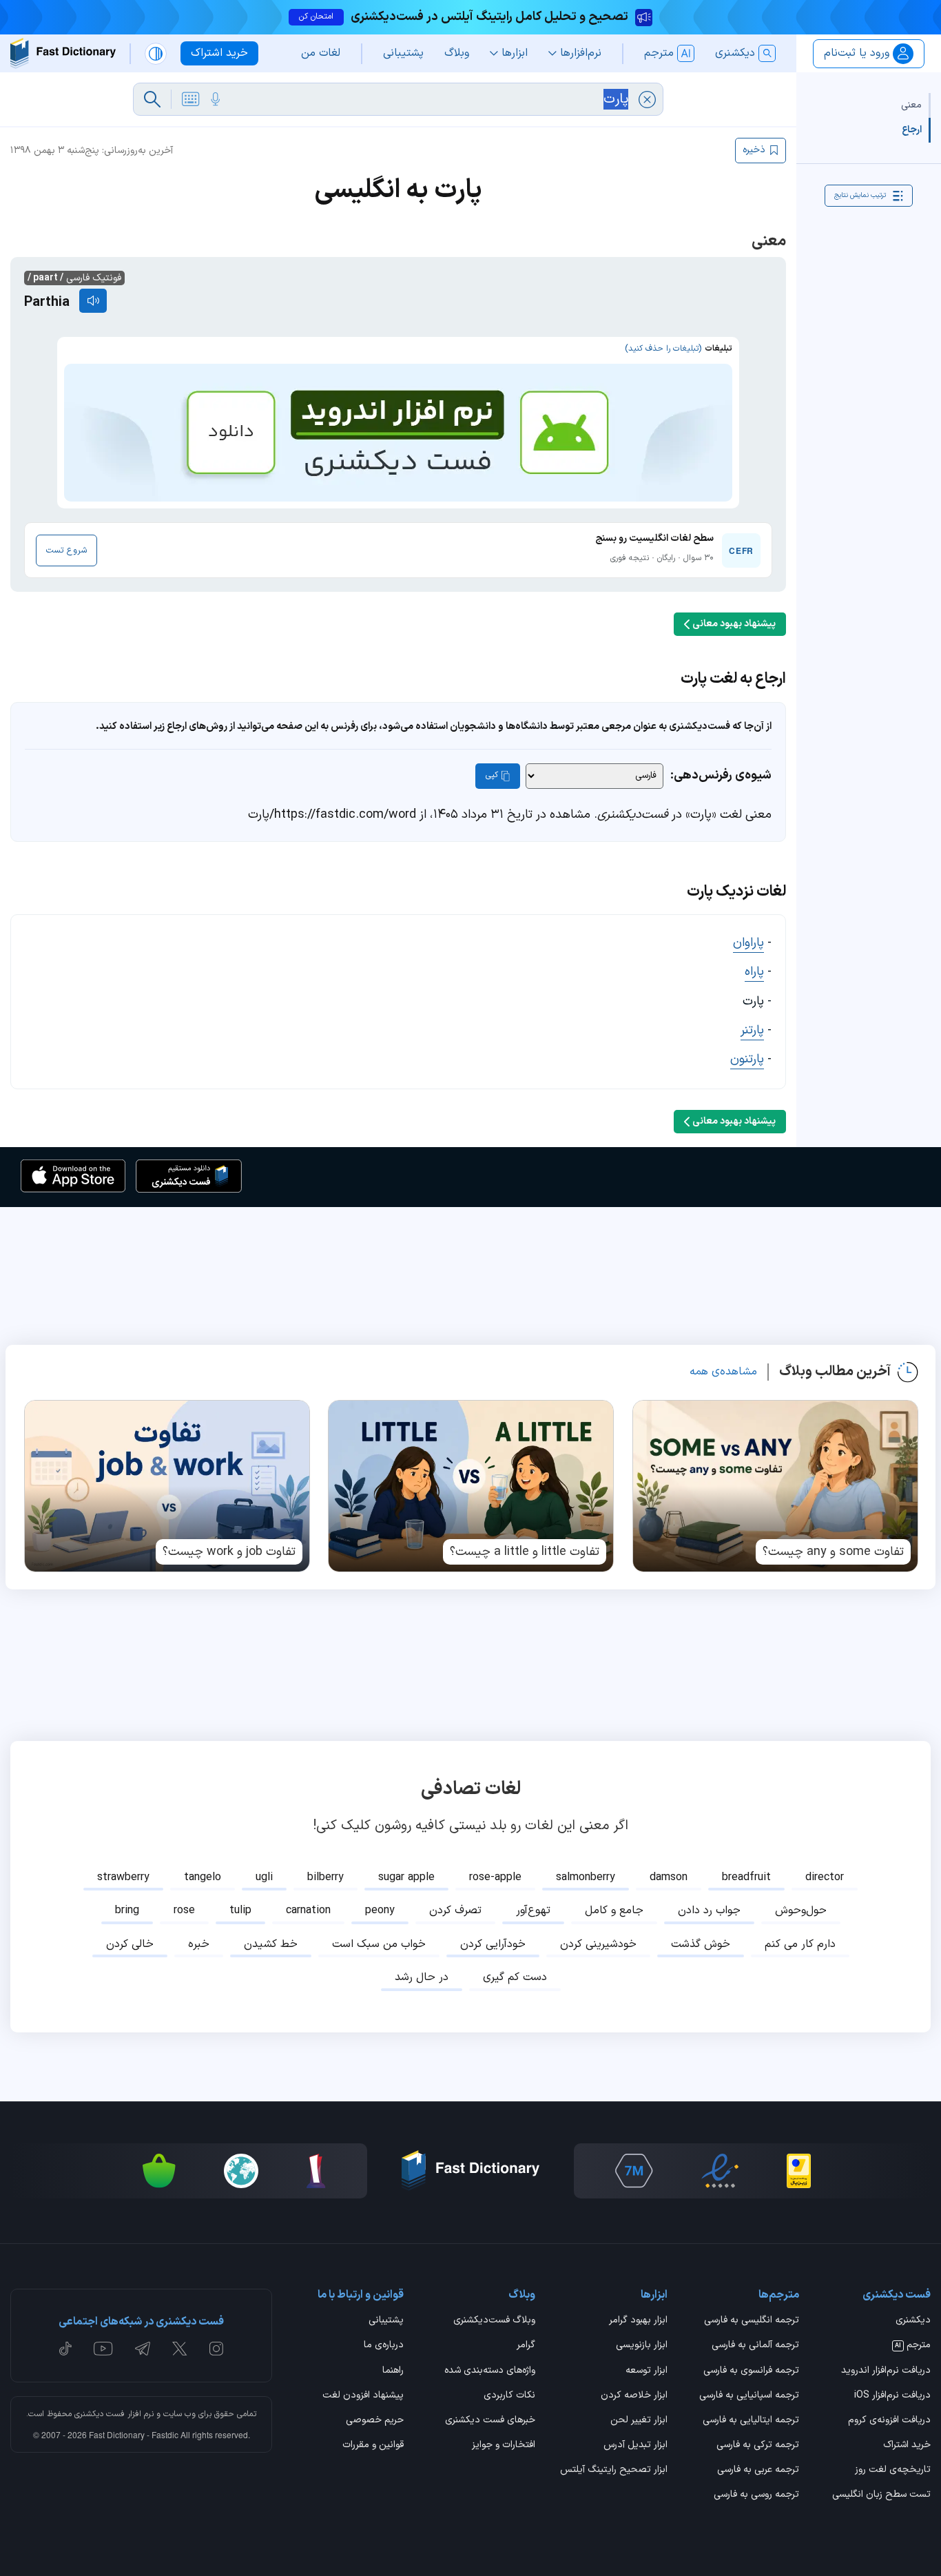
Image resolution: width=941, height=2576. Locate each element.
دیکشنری (913, 2321)
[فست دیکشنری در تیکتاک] (65, 2349)
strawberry (123, 1877)
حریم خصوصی (375, 2421)
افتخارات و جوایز (504, 2446)
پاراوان (748, 943)
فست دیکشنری (100, 2414)
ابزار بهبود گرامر (638, 2321)
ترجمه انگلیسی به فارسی (752, 2321)
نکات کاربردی (509, 2396)
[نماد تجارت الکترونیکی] (720, 2171)
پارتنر (752, 1030)
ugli (264, 1877)
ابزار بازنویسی (641, 2346)
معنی (911, 105)
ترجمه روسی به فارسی (756, 2495)
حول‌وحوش (801, 1910)
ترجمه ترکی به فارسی (758, 2446)
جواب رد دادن (709, 1910)
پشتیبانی (386, 2321)
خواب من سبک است (379, 1944)
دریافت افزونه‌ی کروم (889, 2421)
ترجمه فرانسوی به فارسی (751, 2371)
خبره (199, 1944)
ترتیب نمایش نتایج (860, 195)
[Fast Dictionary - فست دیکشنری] (63, 53)
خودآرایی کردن (493, 1944)
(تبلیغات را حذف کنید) (663, 349)
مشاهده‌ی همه (723, 1372)
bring (127, 1910)
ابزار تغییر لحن (639, 2421)
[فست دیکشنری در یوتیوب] (103, 2349)
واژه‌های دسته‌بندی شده (490, 2371)
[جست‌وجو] (152, 99)
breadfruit (746, 1877)
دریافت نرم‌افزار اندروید (886, 2371)
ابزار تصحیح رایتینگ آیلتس (613, 2471)
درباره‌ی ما (384, 2346)
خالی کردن (130, 1944)
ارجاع (912, 130)
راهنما (393, 2371)
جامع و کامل (614, 1910)
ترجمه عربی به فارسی (758, 2471)
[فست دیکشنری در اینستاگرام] (216, 2349)
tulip (240, 1910)
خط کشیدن (271, 1944)
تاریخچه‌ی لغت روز (893, 2471)
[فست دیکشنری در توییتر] (180, 2349)
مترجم (913, 2346)
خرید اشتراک (907, 2446)
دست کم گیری (515, 1977)
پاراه (754, 972)
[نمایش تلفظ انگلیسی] (93, 301)
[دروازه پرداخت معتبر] (799, 2171)
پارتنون (747, 1059)
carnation (308, 1910)
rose (184, 1910)
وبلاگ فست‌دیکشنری (494, 2321)
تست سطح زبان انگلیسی (881, 2495)
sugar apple (406, 1877)
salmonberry (586, 1877)
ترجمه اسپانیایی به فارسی (749, 2396)
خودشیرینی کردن (598, 1944)
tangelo (203, 1877)
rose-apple (495, 1877)
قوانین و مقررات (373, 2446)
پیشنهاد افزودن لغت (363, 2396)
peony (380, 1910)
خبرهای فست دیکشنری (490, 2421)
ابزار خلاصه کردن (634, 2396)
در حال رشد (422, 1977)
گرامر (526, 2346)
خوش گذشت (701, 1944)
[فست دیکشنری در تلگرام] (143, 2349)
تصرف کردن (455, 1910)
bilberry (325, 1877)
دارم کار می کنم (800, 1944)
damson (669, 1877)
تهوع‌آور (533, 1910)
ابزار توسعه (646, 2371)
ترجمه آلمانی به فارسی (755, 2346)
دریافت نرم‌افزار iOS (892, 2396)
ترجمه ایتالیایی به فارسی (751, 2421)
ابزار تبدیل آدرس (635, 2446)
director (825, 1877)
